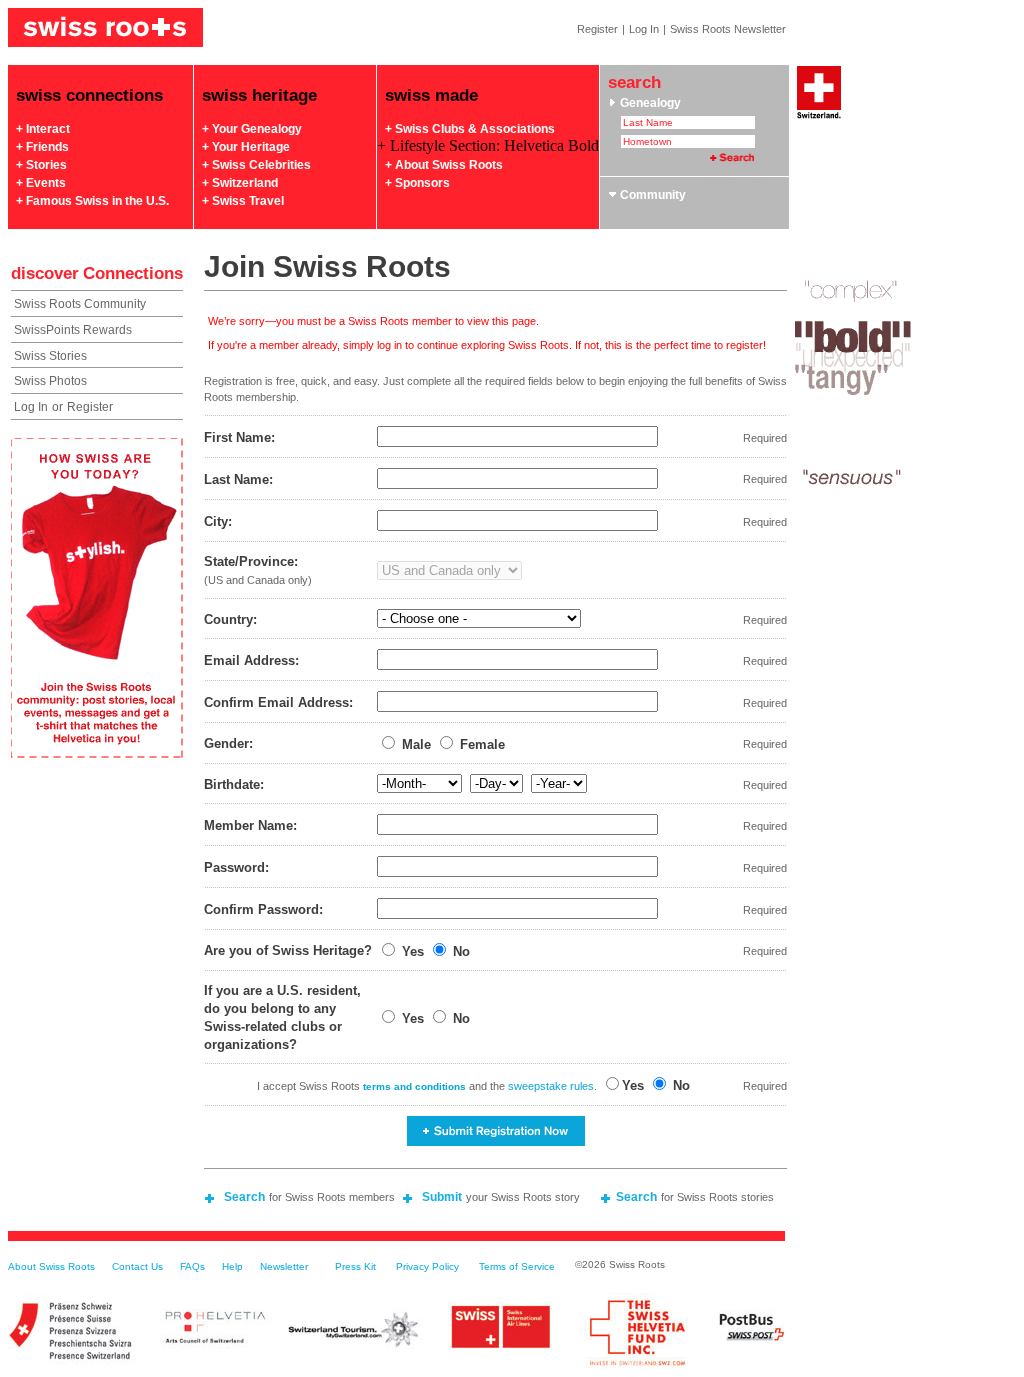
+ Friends (42, 147)
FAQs (192, 1266)
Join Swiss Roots (327, 266)
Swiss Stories (50, 356)
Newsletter (284, 1266)
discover (45, 273)
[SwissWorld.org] (819, 117)
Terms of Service (517, 1266)
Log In (644, 29)
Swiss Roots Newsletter (728, 29)
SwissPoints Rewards (73, 330)
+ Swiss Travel (243, 201)
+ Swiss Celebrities (256, 165)
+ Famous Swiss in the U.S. (92, 201)
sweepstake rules (551, 1086)
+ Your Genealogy (252, 129)
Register (597, 29)
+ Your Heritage (246, 147)
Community (651, 195)
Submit (442, 1197)
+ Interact (43, 129)
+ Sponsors (417, 183)
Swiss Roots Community (80, 304)
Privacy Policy (427, 1266)
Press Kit (355, 1266)
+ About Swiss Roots (444, 165)
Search (244, 1197)
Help (232, 1266)
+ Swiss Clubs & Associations (470, 129)
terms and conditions (414, 1086)
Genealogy (649, 103)
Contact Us (137, 1266)
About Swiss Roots (51, 1266)
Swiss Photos (50, 381)
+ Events (41, 183)
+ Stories (41, 165)
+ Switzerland (240, 183)
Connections (133, 273)
